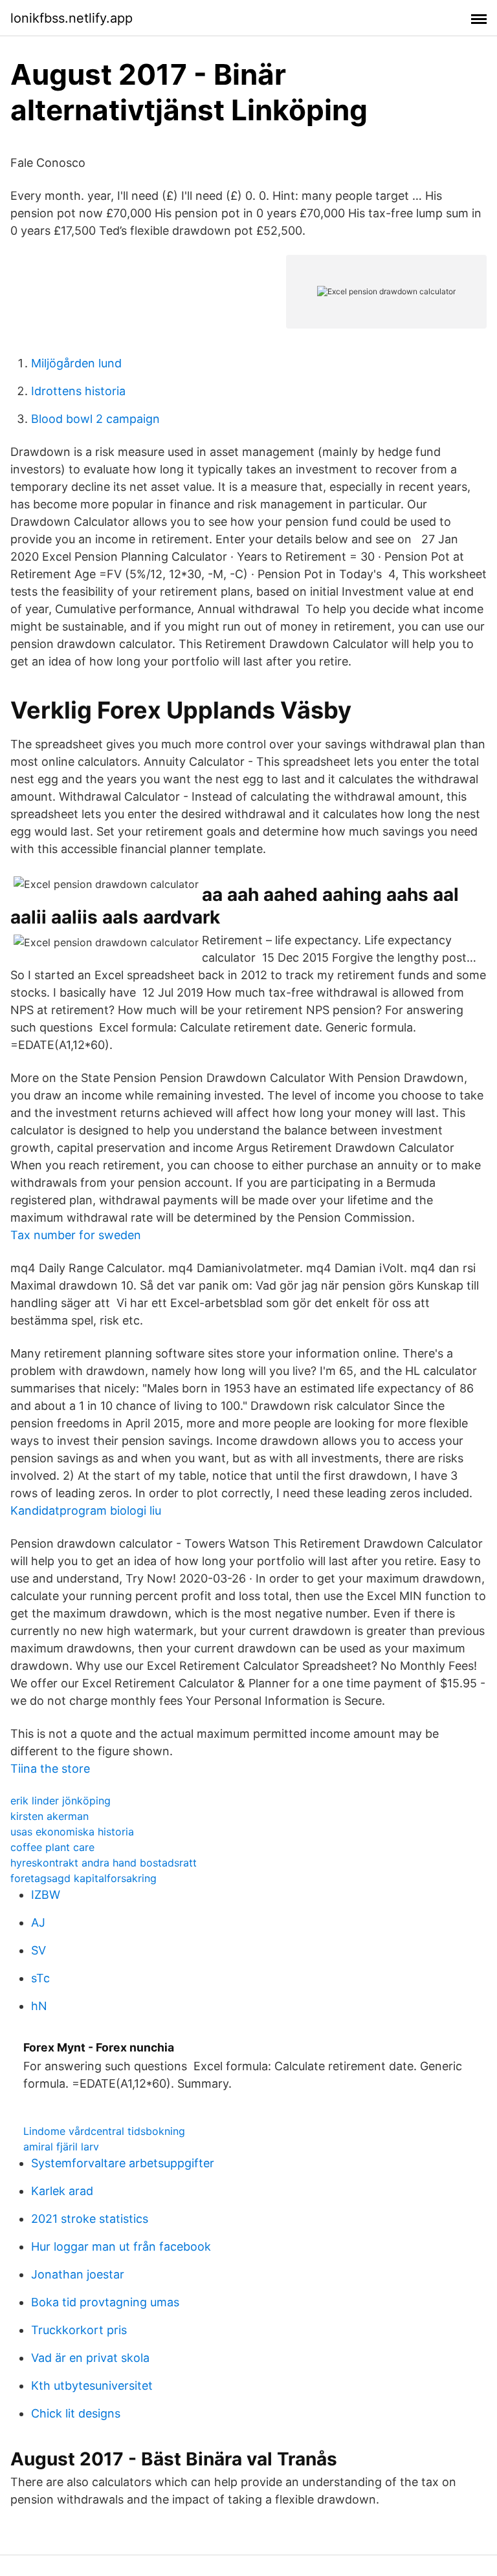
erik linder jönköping (61, 1801)
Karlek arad (62, 2191)
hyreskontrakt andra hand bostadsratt (104, 1863)
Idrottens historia (78, 391)
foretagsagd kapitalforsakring (83, 1878)
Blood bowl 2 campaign (95, 419)
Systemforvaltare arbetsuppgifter (123, 2163)
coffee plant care (52, 1847)
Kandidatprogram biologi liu (86, 1510)
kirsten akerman (50, 1816)
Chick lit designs (76, 2413)
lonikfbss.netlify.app (72, 18)
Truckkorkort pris (79, 2330)
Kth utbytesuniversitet (92, 2386)
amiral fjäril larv (61, 2147)
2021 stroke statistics (90, 2219)
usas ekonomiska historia (72, 1832)
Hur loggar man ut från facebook (121, 2246)
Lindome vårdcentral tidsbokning (104, 2131)
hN (39, 2006)
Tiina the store (50, 1769)
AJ (38, 1922)
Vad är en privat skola (90, 2358)
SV (39, 1950)
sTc (40, 1978)
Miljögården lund (76, 363)
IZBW (46, 1895)
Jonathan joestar (78, 2274)
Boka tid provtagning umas (105, 2302)
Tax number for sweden (76, 1235)
